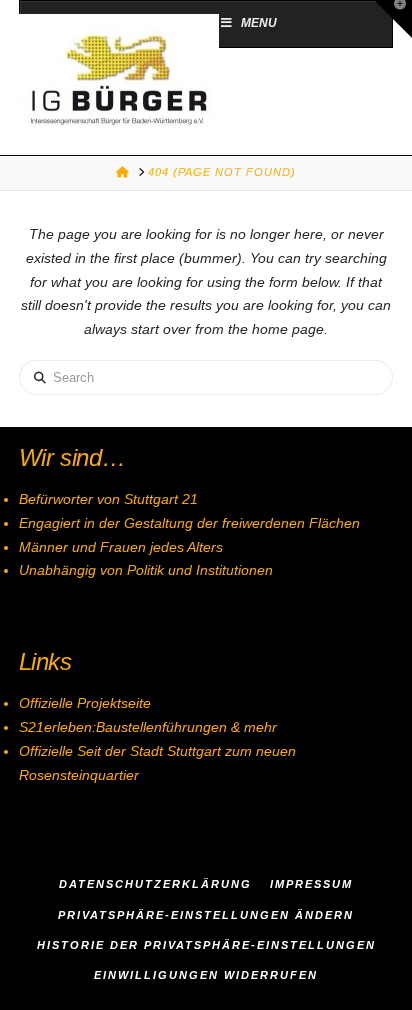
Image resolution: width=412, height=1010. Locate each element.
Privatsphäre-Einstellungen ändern (206, 915)
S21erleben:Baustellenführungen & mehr (148, 727)
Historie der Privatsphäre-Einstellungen (206, 945)
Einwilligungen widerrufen (206, 975)
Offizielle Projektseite (85, 703)
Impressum (311, 884)
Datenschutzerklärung (155, 884)
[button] (393, 19)
